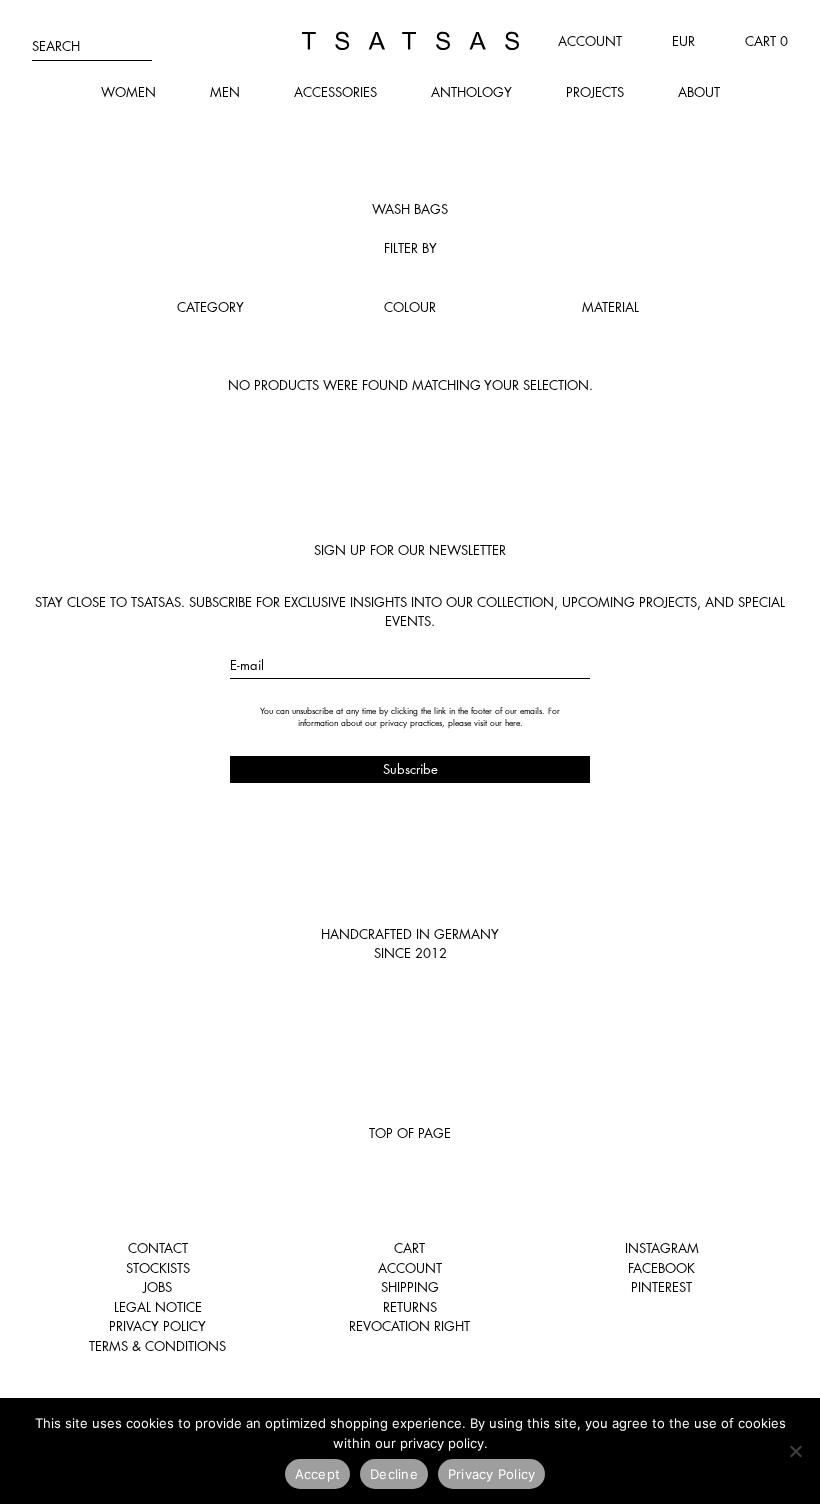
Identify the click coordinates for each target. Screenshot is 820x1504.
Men (225, 92)
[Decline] (795, 1451)
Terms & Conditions (157, 1346)
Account (590, 41)
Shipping (410, 1287)
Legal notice (158, 1307)
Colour (410, 307)
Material (610, 307)
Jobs (157, 1287)
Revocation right (409, 1326)
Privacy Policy (157, 1326)
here (512, 723)
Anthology (471, 92)
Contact (158, 1248)
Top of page (410, 1133)
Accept (318, 1474)
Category (210, 307)
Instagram (662, 1248)
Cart (409, 1248)
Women (128, 92)
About (699, 92)
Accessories (335, 92)
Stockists (158, 1268)
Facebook (661, 1268)
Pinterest (661, 1287)
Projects (595, 92)
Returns (410, 1307)
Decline (394, 1474)
